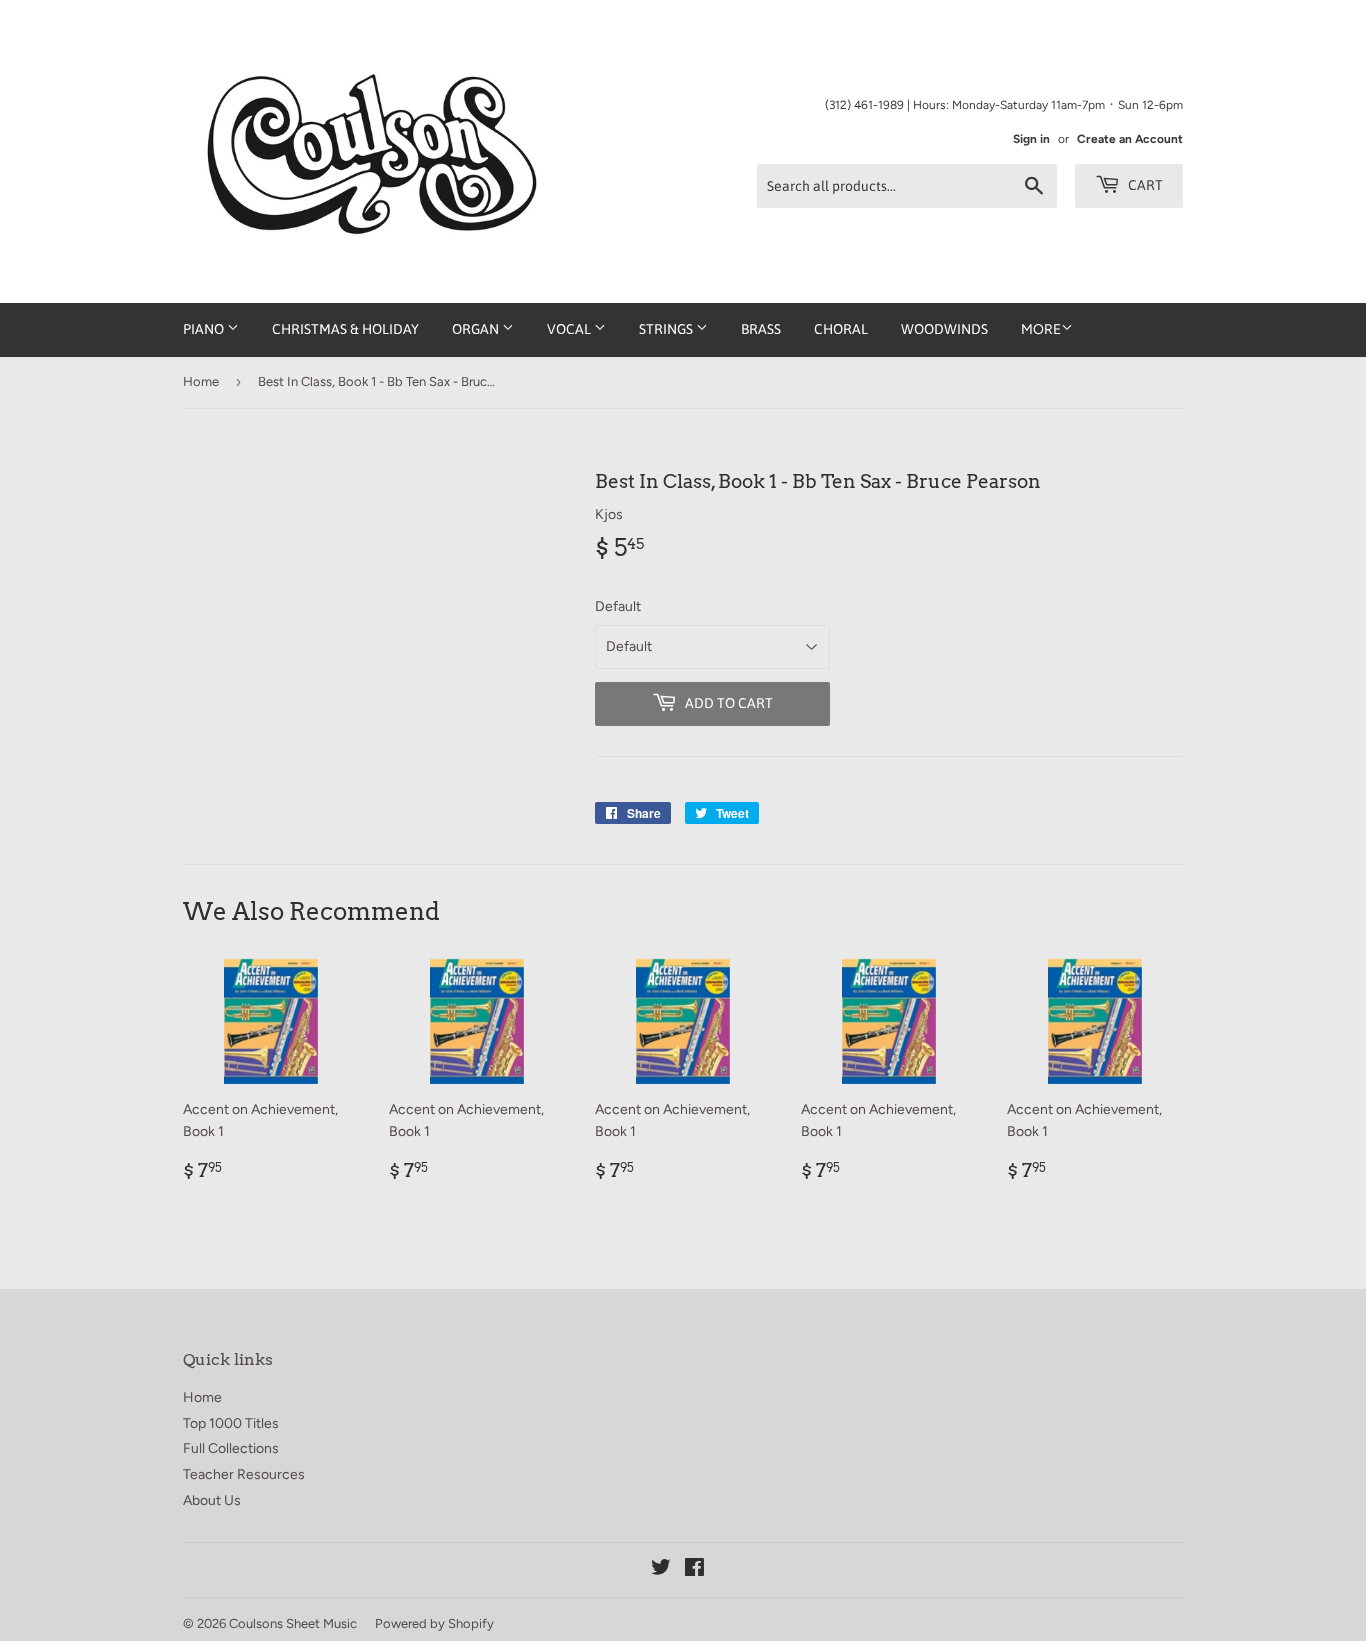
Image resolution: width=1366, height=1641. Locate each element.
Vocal (570, 329)
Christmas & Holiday (345, 329)
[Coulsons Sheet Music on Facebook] (694, 1570)
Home (201, 381)
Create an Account (1130, 139)
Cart (1144, 185)
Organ (477, 329)
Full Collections (231, 1448)
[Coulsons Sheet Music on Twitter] (661, 1570)
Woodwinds (944, 329)
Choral (841, 329)
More (1041, 329)
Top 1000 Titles (231, 1423)
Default (618, 606)
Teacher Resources (244, 1474)
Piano (205, 329)
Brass (761, 329)
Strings (667, 329)
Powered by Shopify (434, 1623)
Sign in (1031, 139)
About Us (212, 1500)
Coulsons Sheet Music (293, 1623)
